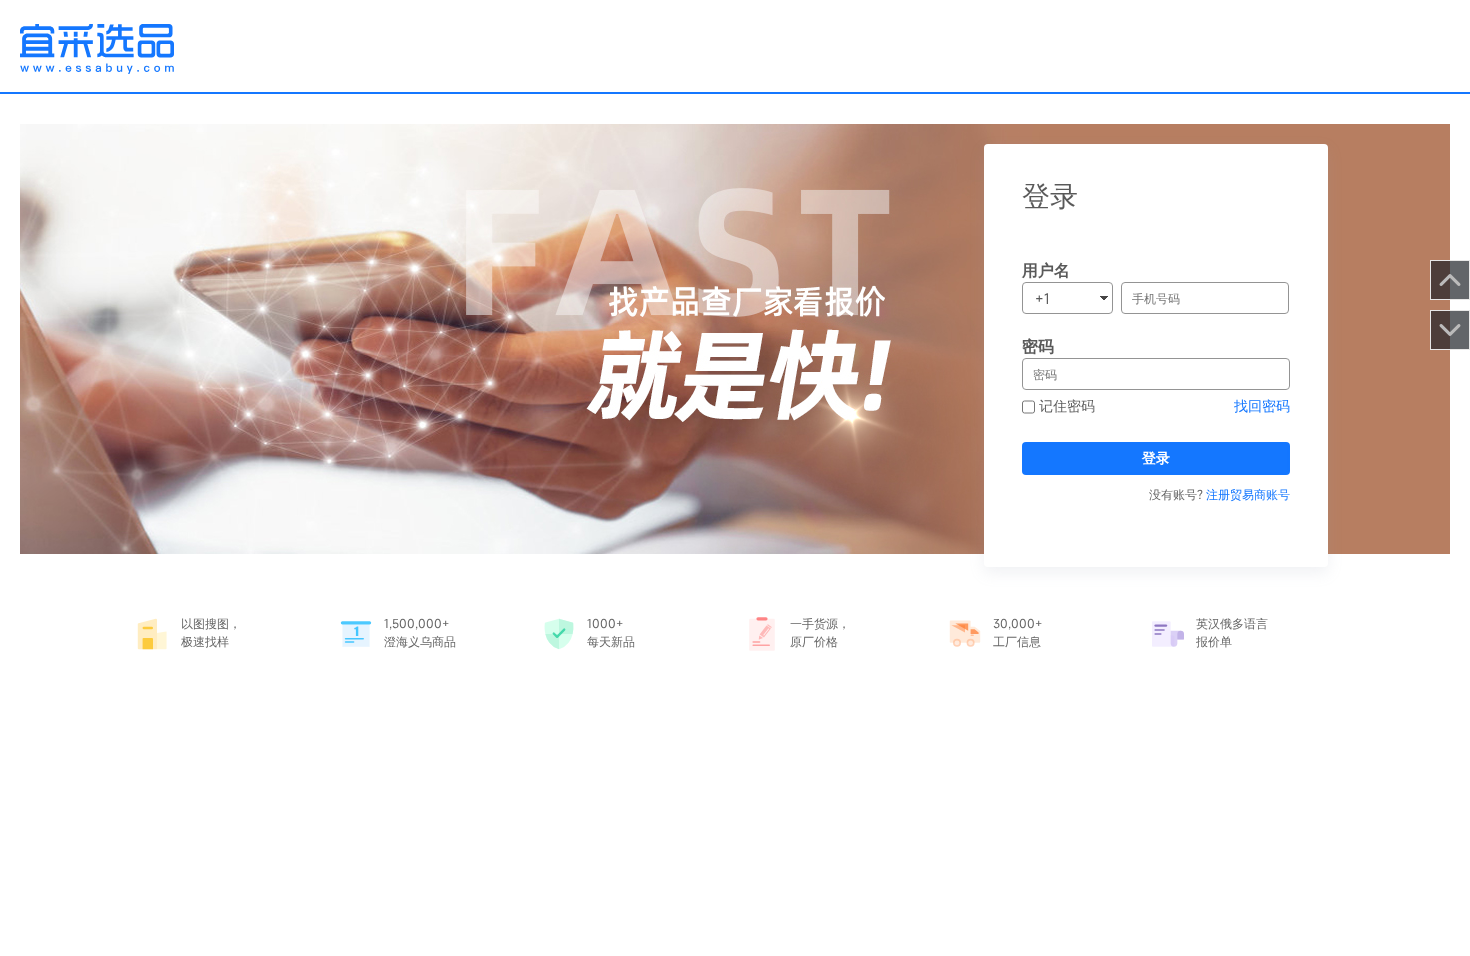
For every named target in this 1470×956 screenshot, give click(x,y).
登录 (1156, 457)
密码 (1038, 346)
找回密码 (1262, 405)
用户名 (1046, 270)
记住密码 (1065, 405)
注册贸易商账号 (1248, 494)
